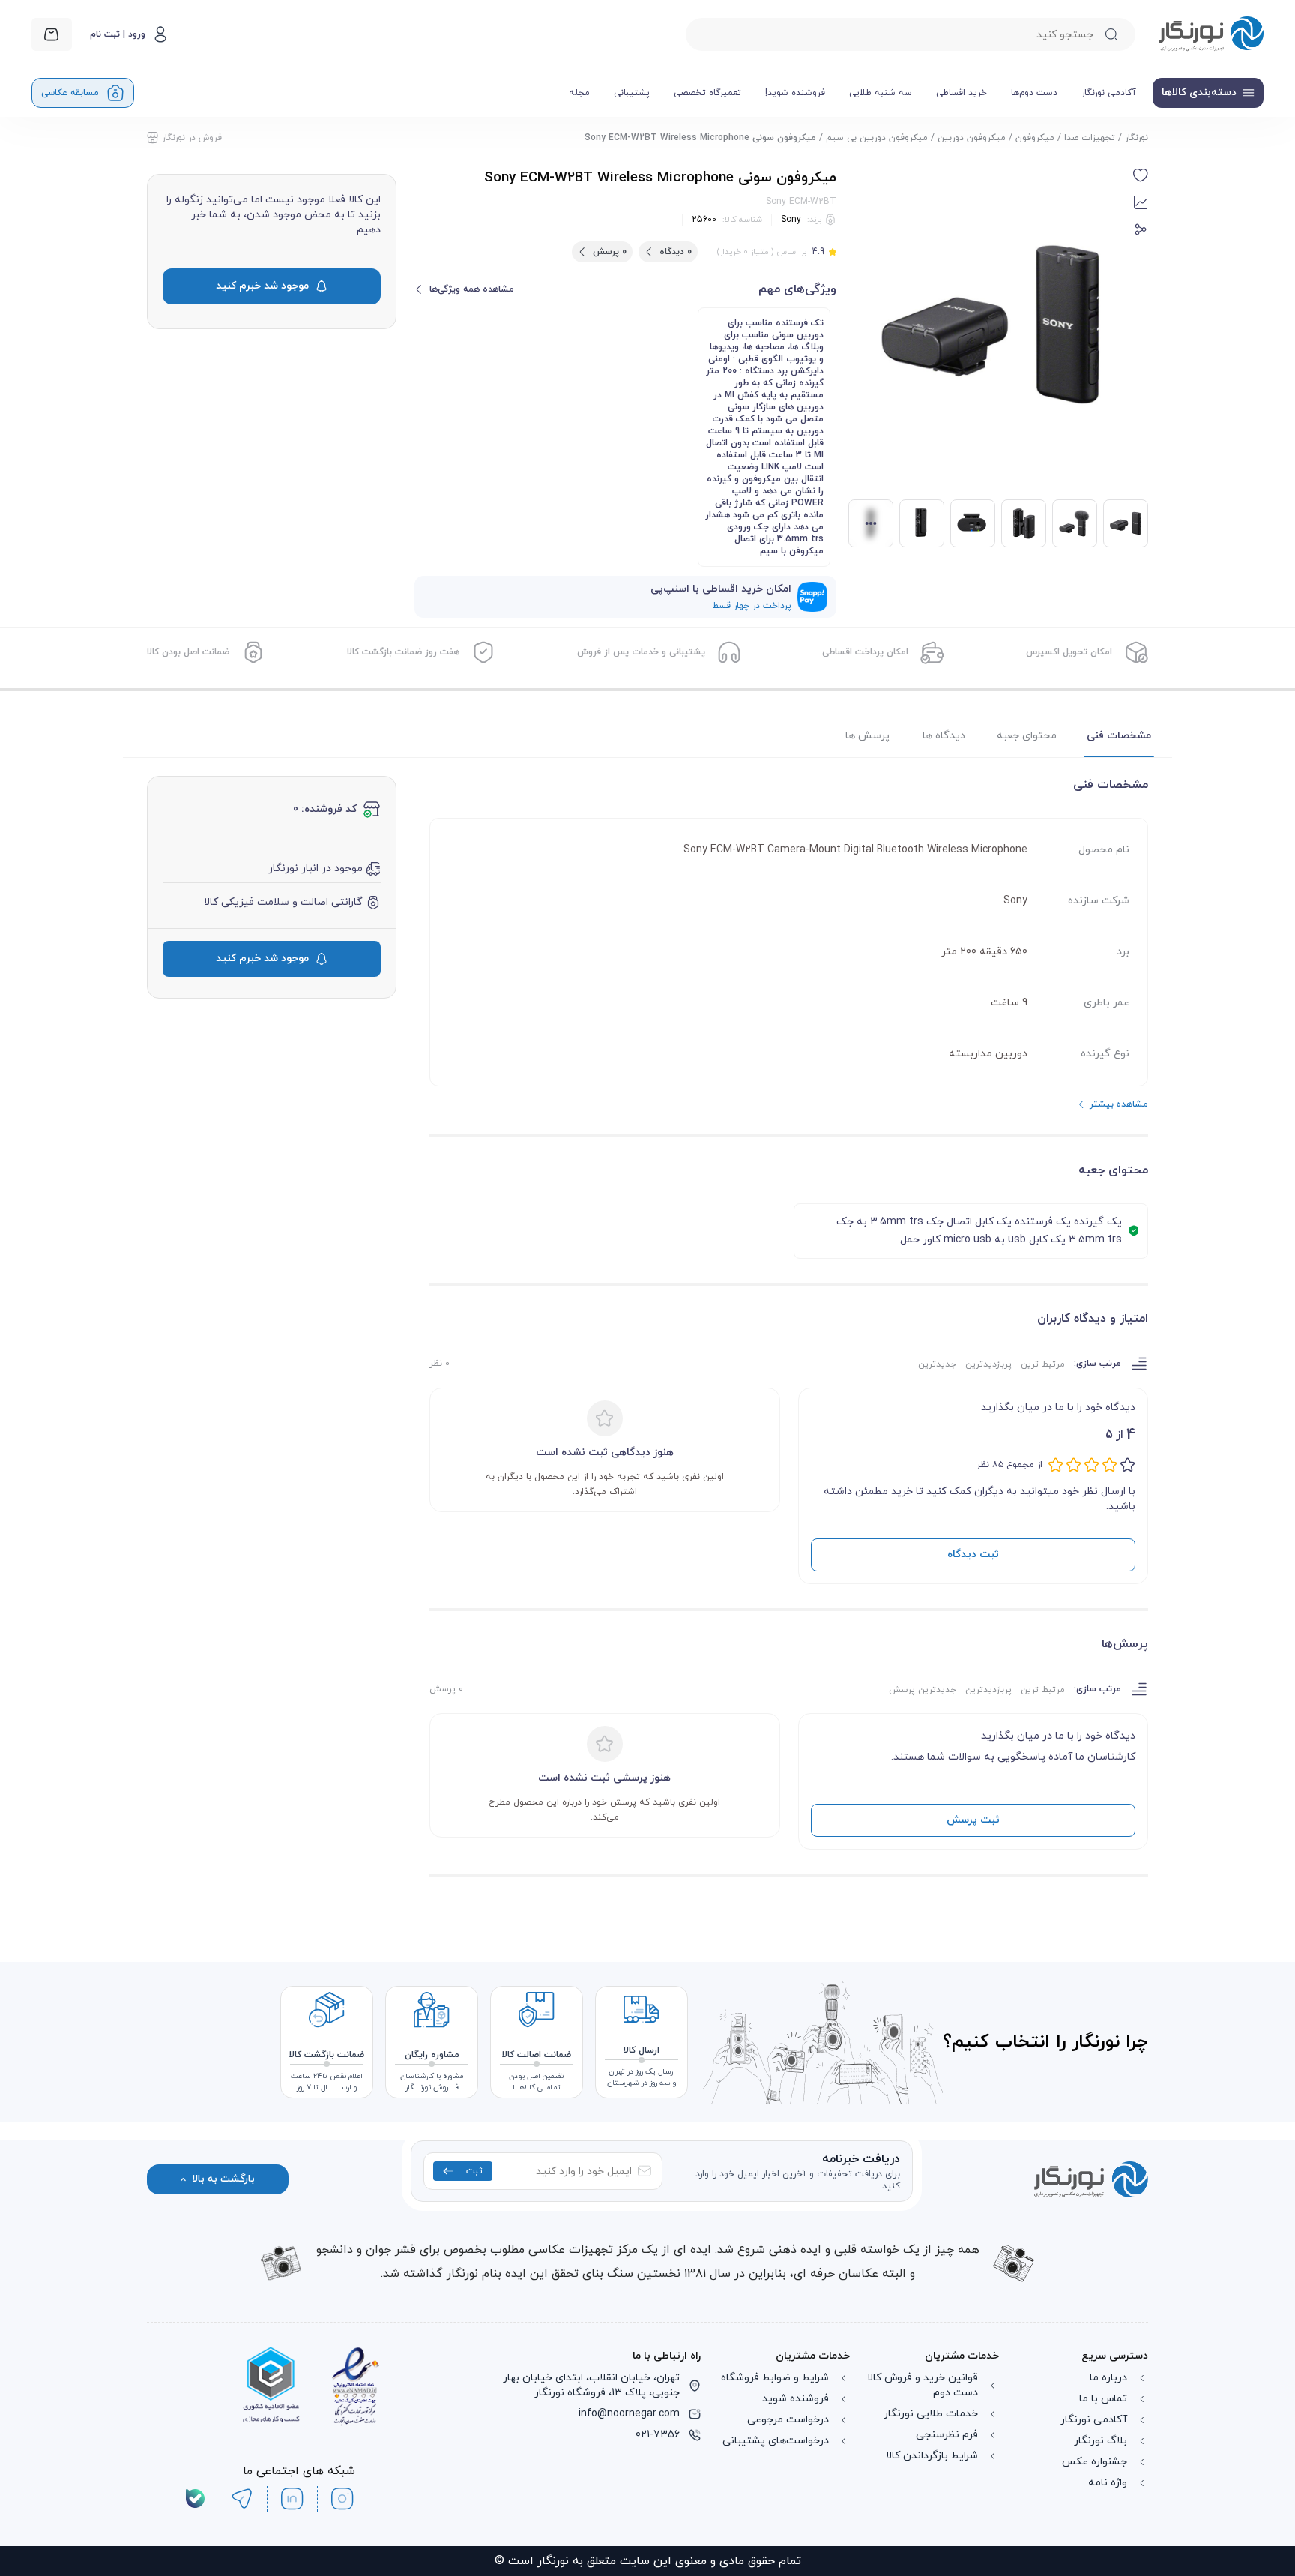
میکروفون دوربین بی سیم (877, 138)
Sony (791, 220)
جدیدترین (937, 1364)
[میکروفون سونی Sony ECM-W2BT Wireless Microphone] (1075, 523)
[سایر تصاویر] (871, 523)
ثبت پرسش (973, 1820)
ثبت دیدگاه (973, 1555)
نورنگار (1136, 138)
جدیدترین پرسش (923, 1690)
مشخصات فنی (1119, 736)
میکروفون (1035, 138)
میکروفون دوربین (972, 138)
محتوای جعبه (1027, 736)
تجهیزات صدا (1090, 138)
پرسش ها (867, 736)
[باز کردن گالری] (991, 325)
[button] (1141, 175)
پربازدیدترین (988, 1364)
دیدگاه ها (944, 736)
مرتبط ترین (1043, 1364)
